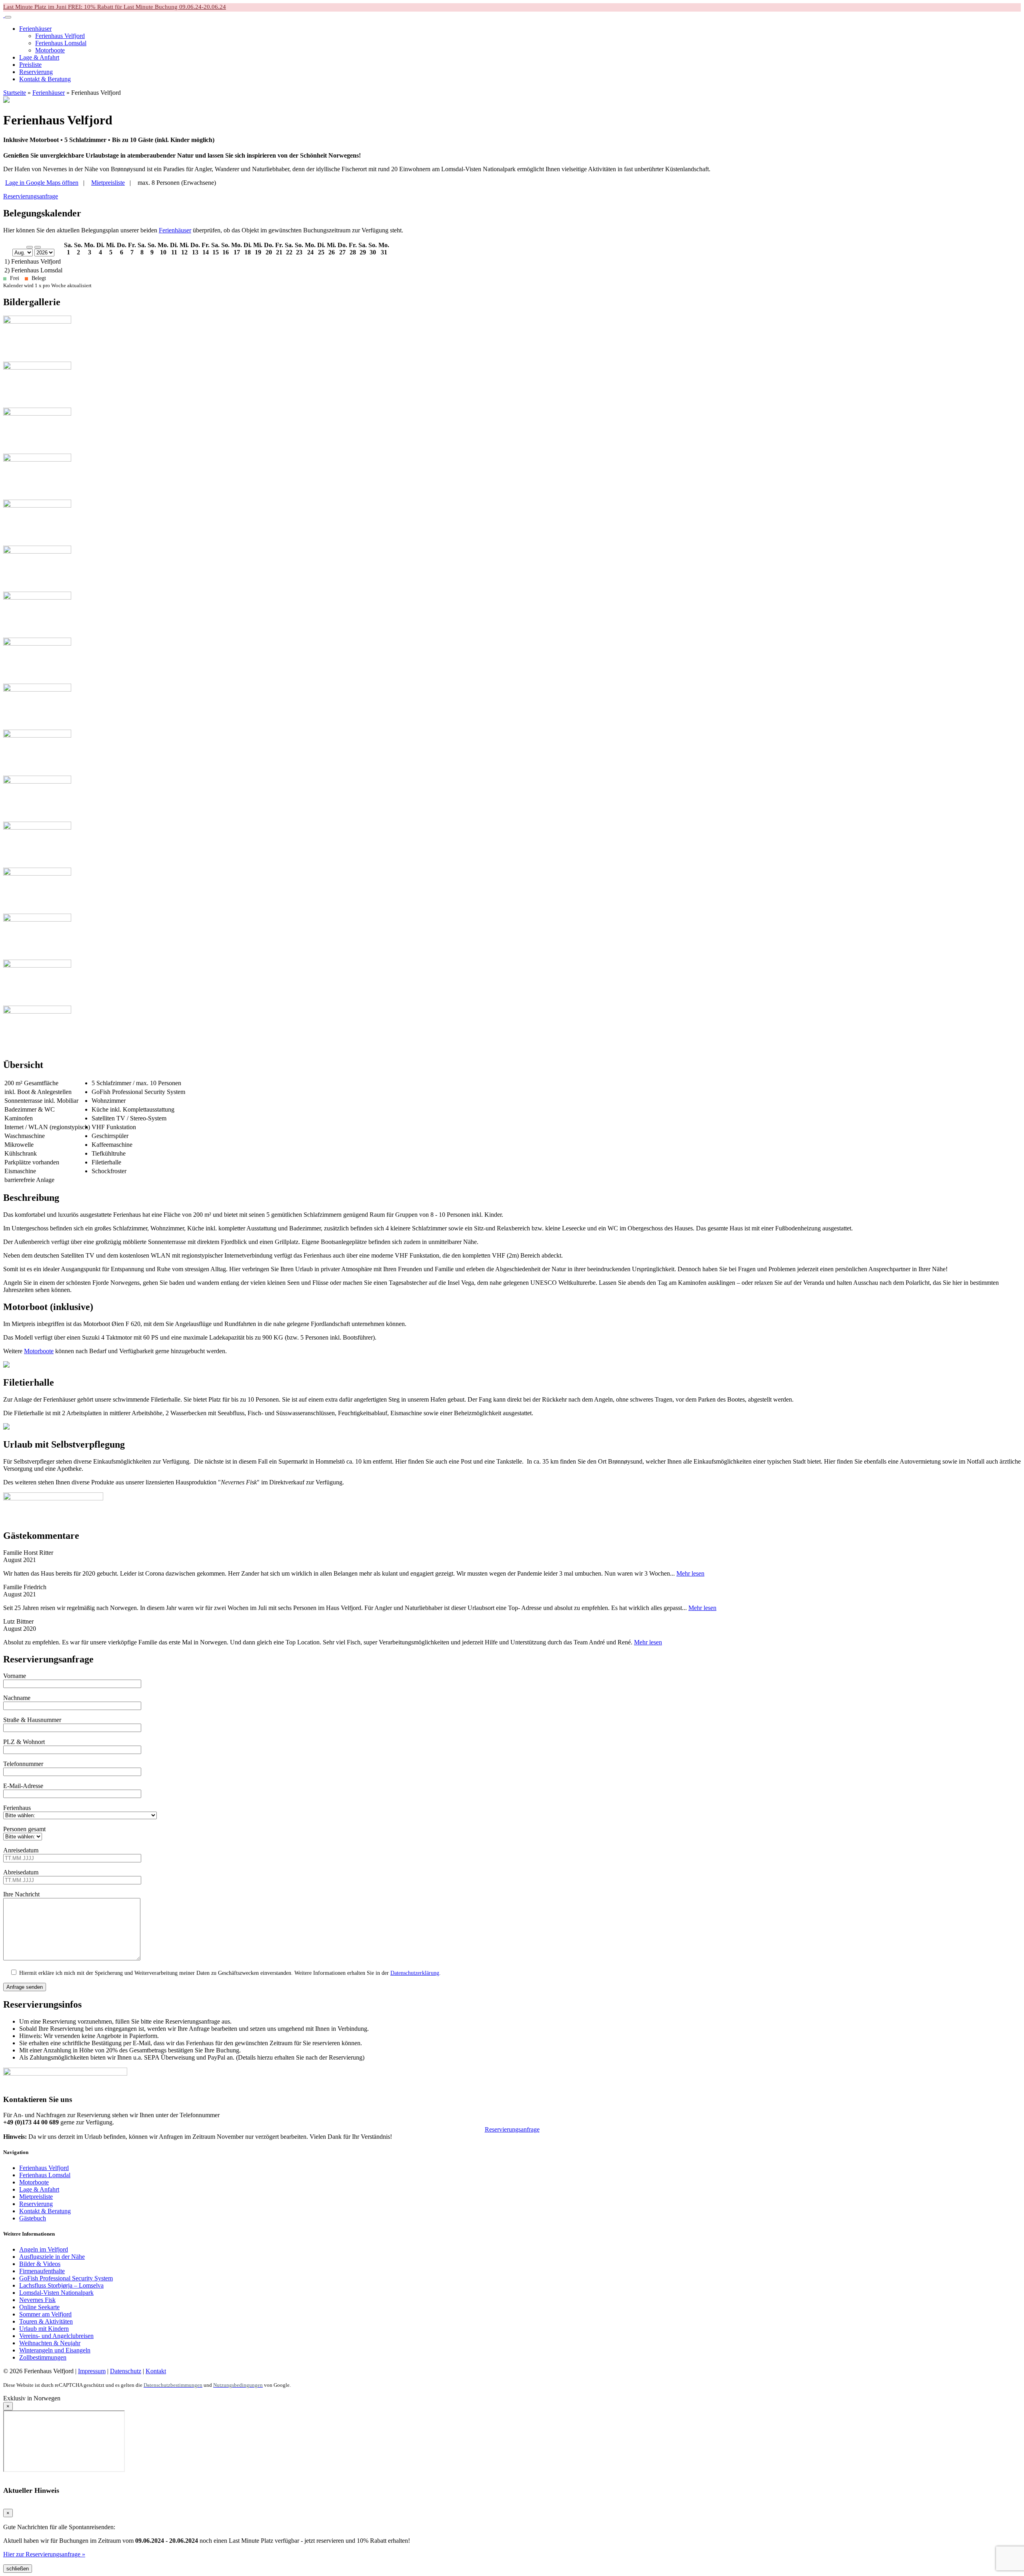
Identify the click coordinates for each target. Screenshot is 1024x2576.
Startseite (15, 93)
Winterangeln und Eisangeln (55, 2350)
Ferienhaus (17, 1808)
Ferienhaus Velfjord (44, 2168)
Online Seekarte (39, 2307)
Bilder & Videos (40, 2264)
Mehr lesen (690, 1573)
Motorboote (39, 1351)
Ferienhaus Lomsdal (45, 2175)
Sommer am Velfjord (45, 2314)
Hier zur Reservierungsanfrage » (44, 2554)
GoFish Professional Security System (66, 2278)
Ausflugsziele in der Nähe (52, 2257)
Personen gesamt (24, 1829)
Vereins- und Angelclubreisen (56, 2336)
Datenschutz (126, 2371)
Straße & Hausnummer (32, 1720)
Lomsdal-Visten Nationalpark (56, 2293)
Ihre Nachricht (21, 1894)
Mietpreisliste (36, 2197)
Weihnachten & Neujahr (50, 2343)
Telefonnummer (23, 1764)
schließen (18, 2569)
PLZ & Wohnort (24, 1742)
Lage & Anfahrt (39, 2189)
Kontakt (156, 2371)
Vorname (15, 1676)
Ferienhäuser (49, 93)
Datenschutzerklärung (415, 1973)
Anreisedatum (21, 1850)
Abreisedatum (21, 1872)
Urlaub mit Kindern (44, 2329)
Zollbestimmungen (43, 2357)
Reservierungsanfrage (31, 196)
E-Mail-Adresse (23, 1786)
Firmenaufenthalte (42, 2271)
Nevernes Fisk (37, 2300)
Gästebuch (33, 2218)
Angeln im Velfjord (44, 2249)
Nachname (17, 1698)
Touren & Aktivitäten (46, 2321)
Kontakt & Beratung (45, 2211)
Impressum (92, 2371)
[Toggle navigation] (8, 17)
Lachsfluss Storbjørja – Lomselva (61, 2285)
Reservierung (36, 2204)
